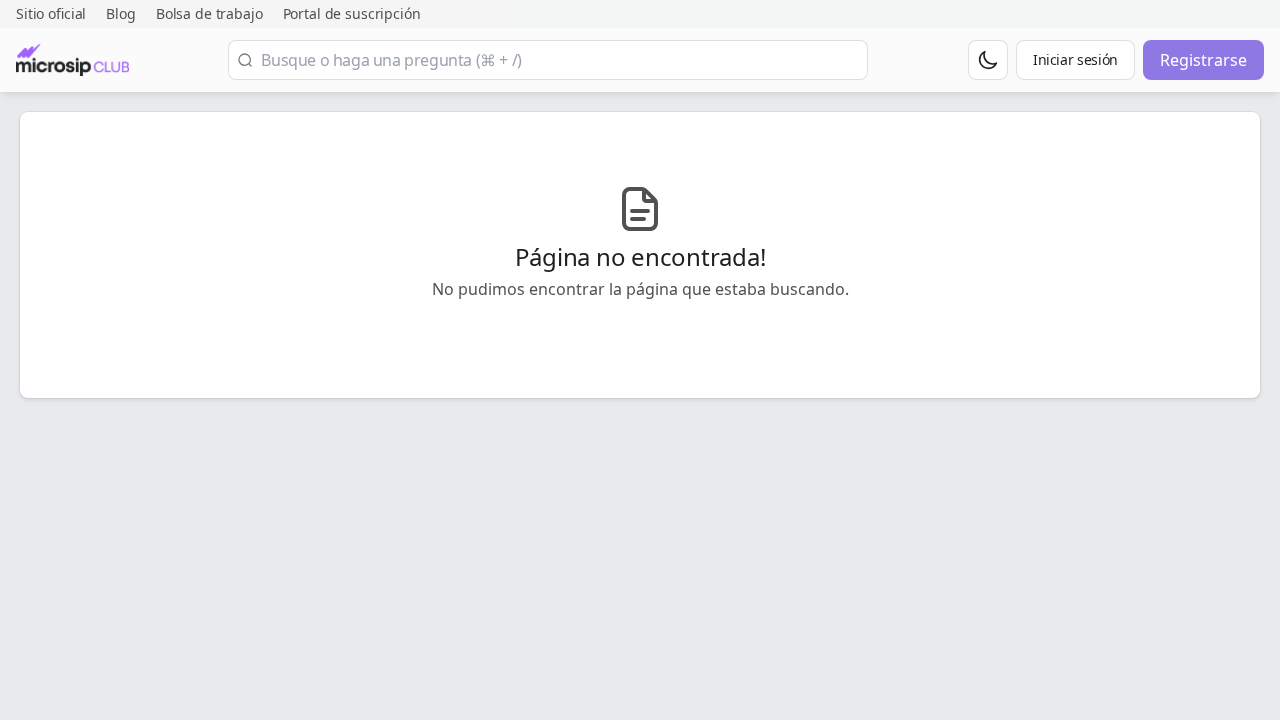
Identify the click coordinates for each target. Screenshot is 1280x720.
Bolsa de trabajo (209, 13)
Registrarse (1203, 60)
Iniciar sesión (1075, 59)
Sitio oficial (51, 13)
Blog (120, 13)
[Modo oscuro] (988, 60)
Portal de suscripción (352, 13)
